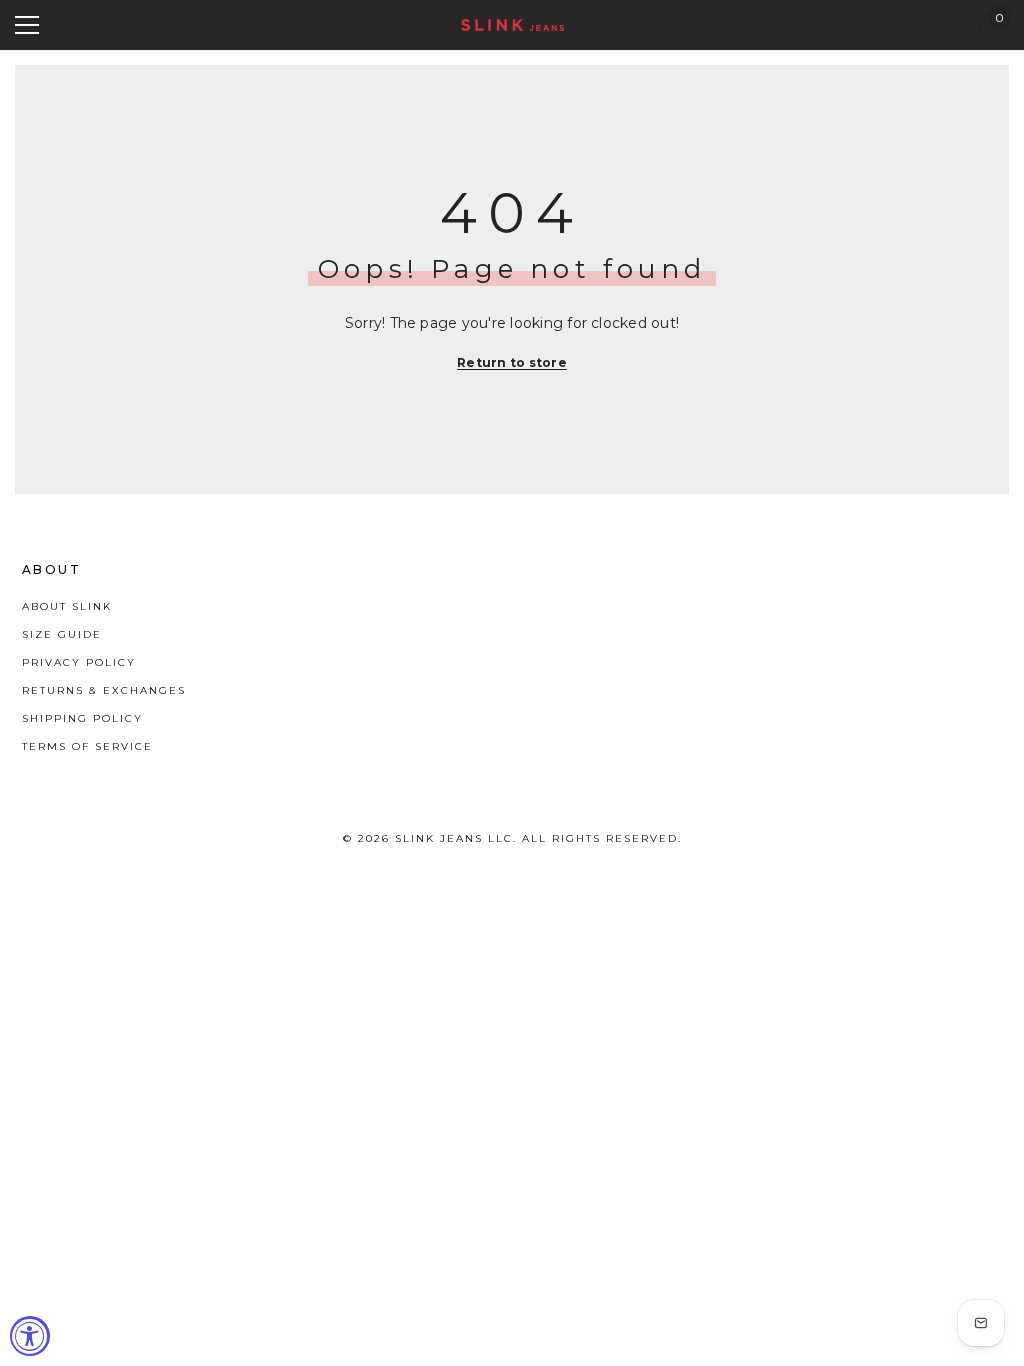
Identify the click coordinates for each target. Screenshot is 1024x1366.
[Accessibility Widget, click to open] (30, 1336)
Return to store (512, 362)
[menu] (27, 25)
